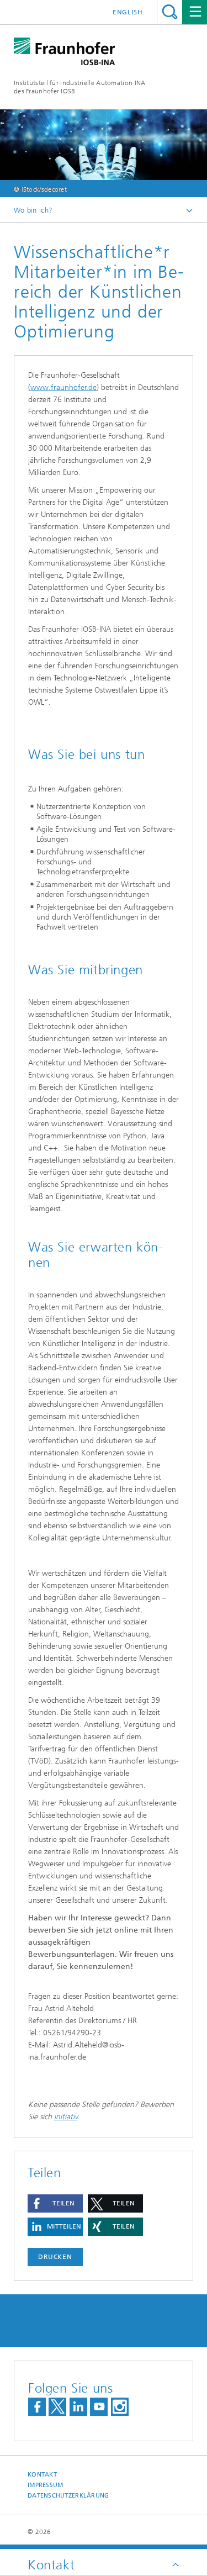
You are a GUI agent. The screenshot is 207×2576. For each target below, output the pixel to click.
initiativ (66, 2117)
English (128, 12)
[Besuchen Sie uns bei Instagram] (120, 2407)
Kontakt (42, 2475)
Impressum (45, 2485)
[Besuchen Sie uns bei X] (57, 2407)
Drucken (55, 2257)
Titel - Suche (170, 12)
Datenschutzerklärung (68, 2496)
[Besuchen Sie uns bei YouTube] (99, 2407)
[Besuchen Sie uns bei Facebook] (37, 2407)
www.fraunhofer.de (63, 387)
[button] (55, 2203)
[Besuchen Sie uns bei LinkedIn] (78, 2407)
